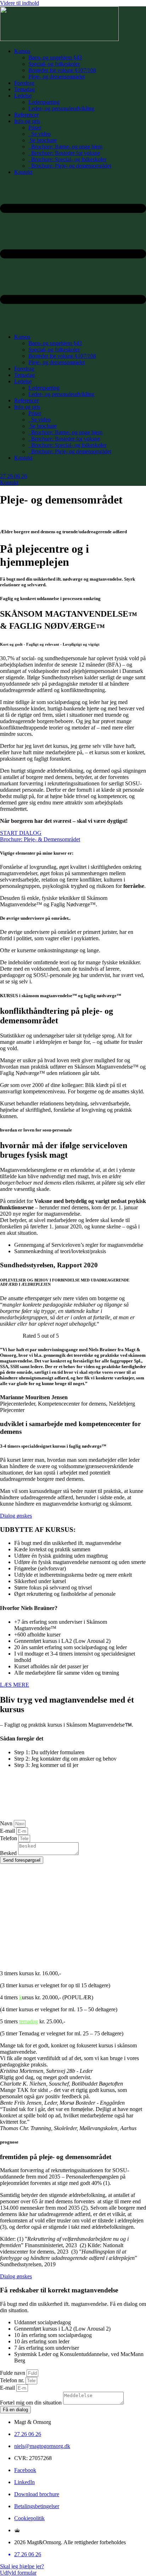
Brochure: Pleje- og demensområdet (70, 166)
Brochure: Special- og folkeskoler (67, 159)
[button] (73, 255)
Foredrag (24, 83)
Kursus (22, 51)
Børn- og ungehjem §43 (55, 57)
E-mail (8, 1831)
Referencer (26, 115)
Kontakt (23, 172)
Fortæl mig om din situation (32, 2403)
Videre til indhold (19, 3)
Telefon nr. (13, 2380)
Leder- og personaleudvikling (61, 108)
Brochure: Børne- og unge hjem (65, 147)
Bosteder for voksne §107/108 (62, 70)
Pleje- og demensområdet (57, 77)
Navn (7, 1823)
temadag (29, 2021)
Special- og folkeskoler (54, 64)
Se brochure (43, 140)
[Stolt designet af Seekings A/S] (17, 2530)
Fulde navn (13, 2373)
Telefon (9, 1838)
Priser (35, 127)
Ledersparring (44, 102)
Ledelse (23, 96)
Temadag (24, 89)
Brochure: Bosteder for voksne (64, 153)
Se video (40, 134)
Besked (9, 1853)
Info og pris (27, 121)
